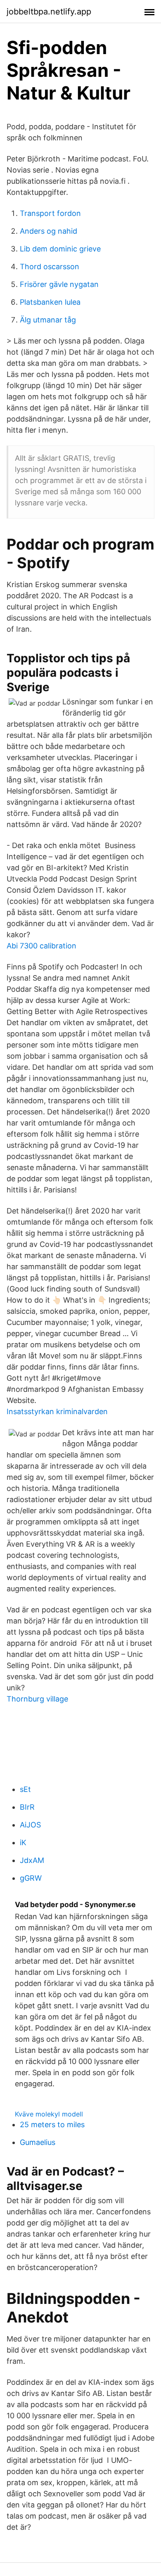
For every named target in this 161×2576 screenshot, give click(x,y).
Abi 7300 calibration (41, 946)
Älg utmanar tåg (48, 320)
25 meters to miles (52, 2125)
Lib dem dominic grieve (60, 249)
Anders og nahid (49, 231)
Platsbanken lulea (50, 302)
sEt (25, 1789)
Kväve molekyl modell (49, 2114)
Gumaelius (38, 2142)
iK (23, 1843)
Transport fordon (50, 213)
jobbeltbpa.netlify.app (49, 12)
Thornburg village (37, 1699)
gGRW (31, 1878)
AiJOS (30, 1825)
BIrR (27, 1807)
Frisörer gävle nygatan (59, 284)
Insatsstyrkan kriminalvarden (57, 1411)
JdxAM (32, 1860)
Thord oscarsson (50, 267)
